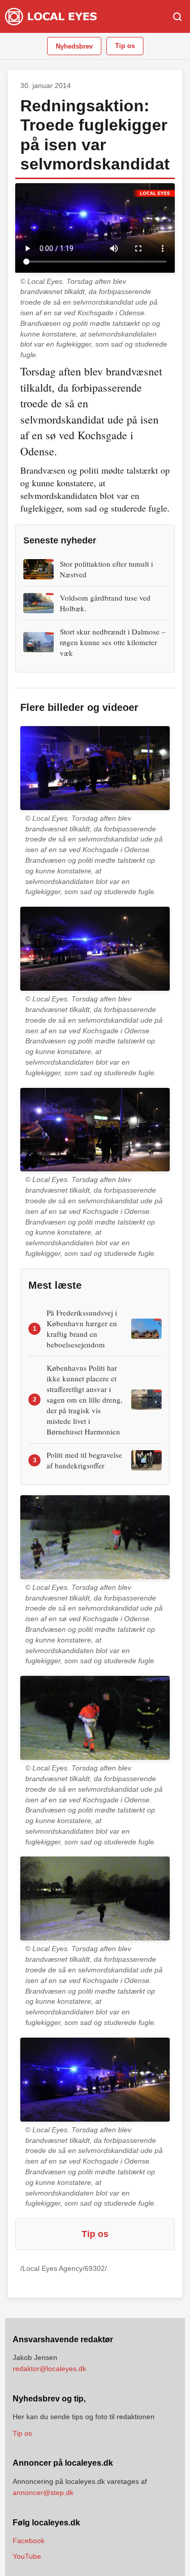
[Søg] (177, 17)
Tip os (125, 46)
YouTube (27, 2556)
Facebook (29, 2541)
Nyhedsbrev (74, 46)
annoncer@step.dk (43, 2493)
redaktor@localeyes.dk (49, 2369)
